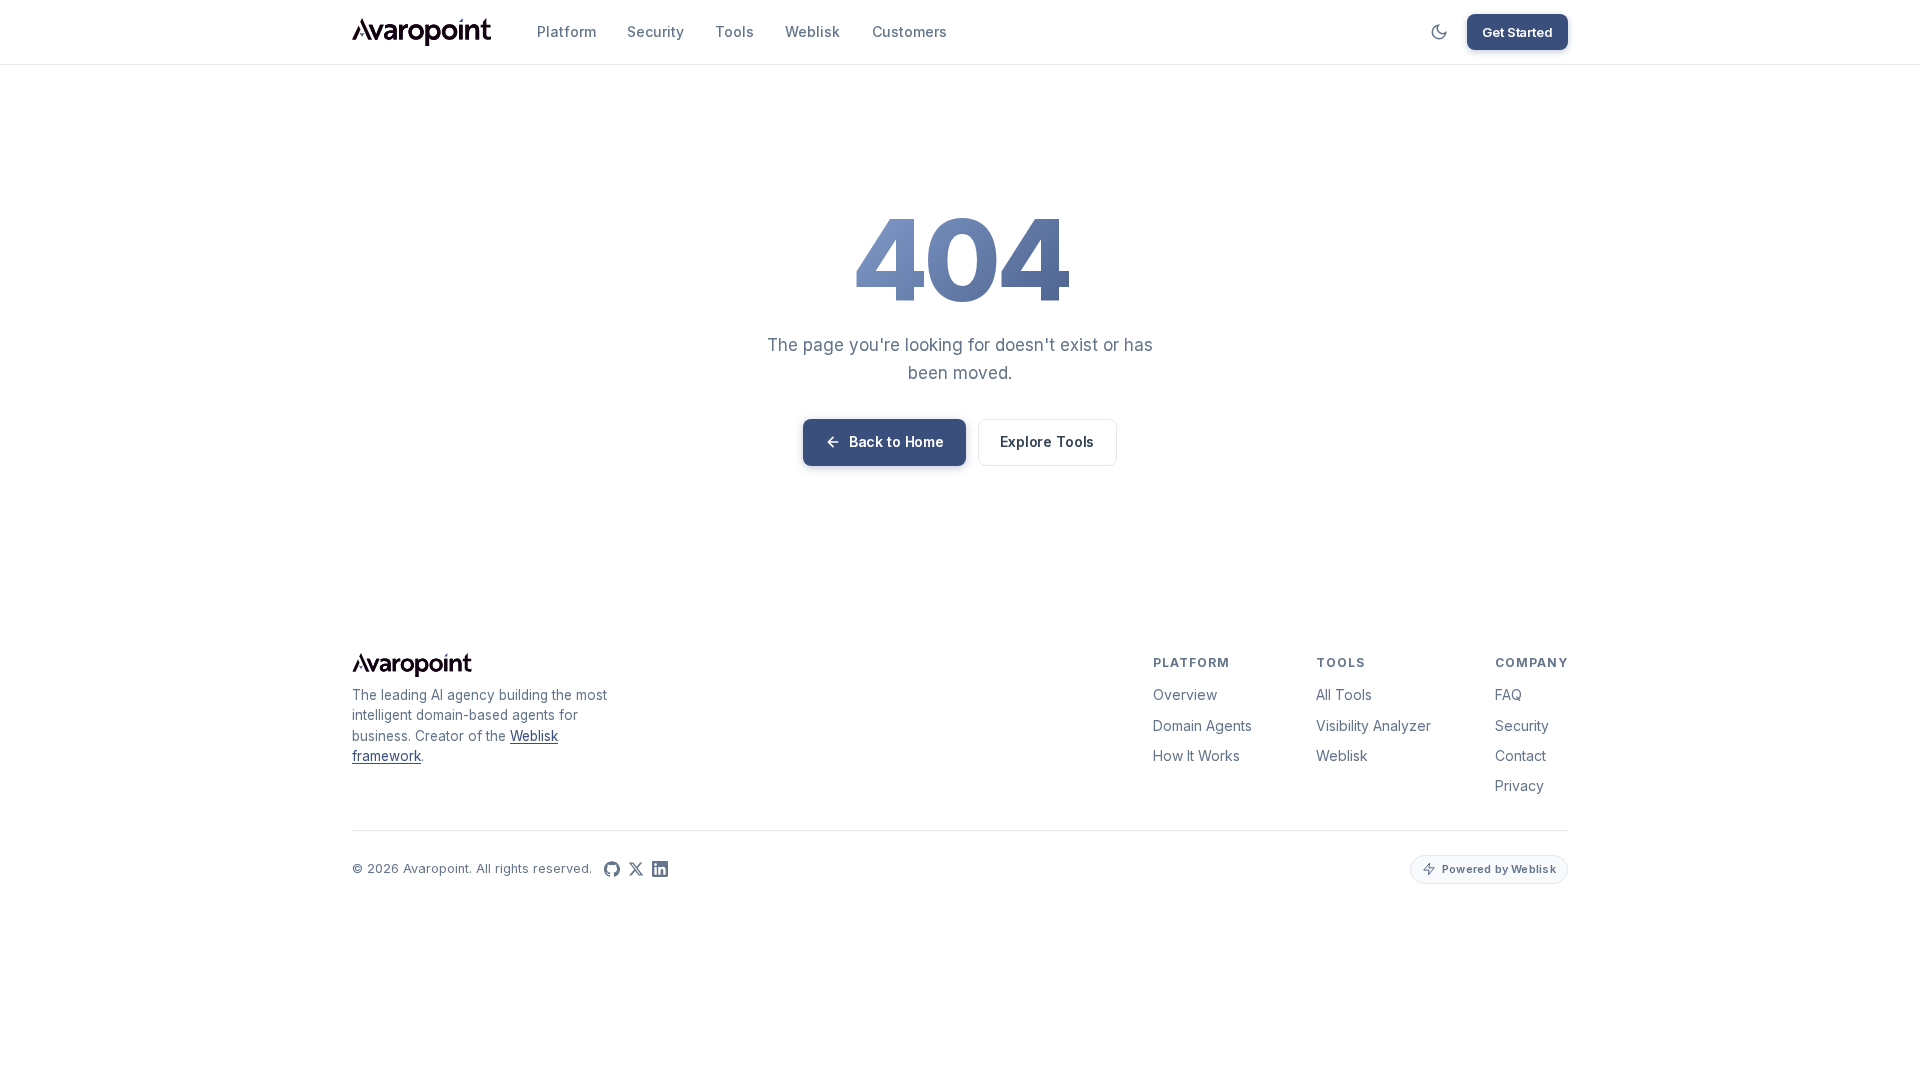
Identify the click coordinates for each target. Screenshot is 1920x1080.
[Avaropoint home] (421, 32)
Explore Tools (1047, 441)
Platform (566, 31)
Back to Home (896, 441)
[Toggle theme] (1439, 32)
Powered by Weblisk (1499, 869)
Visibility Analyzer (1373, 725)
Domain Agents (1202, 725)
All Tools (1344, 694)
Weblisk (812, 31)
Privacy (1519, 785)
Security (655, 31)
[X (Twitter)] (636, 869)
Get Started (1517, 32)
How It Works (1196, 755)
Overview (1185, 694)
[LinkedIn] (660, 869)
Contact (1520, 755)
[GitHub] (612, 869)
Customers (909, 31)
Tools (734, 31)
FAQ (1508, 694)
